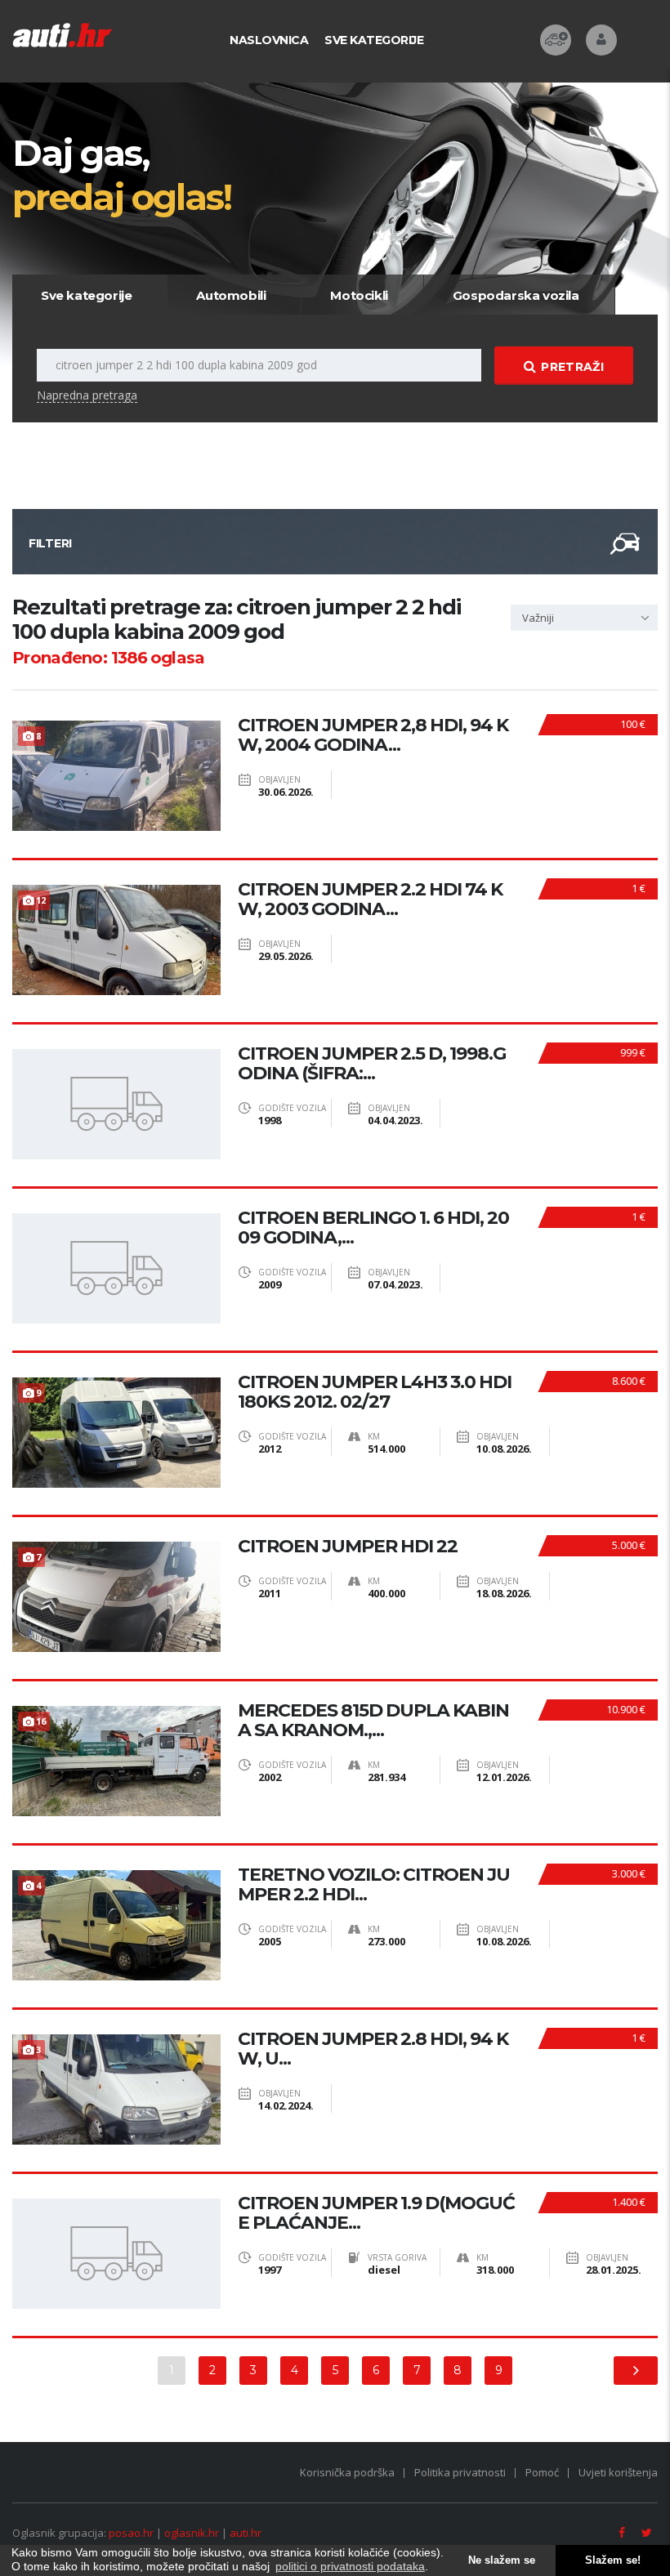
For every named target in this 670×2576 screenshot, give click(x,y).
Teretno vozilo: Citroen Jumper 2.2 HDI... (374, 1885)
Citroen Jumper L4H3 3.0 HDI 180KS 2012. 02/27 (375, 1392)
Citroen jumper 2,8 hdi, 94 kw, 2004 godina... (373, 735)
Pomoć (542, 2472)
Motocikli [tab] (359, 295)
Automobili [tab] (231, 295)
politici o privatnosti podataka (350, 2566)
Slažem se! (613, 2560)
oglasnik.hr (192, 2533)
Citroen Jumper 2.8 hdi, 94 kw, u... (373, 2049)
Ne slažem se (502, 2560)
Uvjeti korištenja (618, 2472)
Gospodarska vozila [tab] (516, 295)
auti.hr (246, 2533)
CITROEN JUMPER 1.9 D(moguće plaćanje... (376, 2213)
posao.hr (131, 2533)
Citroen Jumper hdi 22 (348, 1547)
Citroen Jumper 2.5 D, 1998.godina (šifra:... (372, 1064)
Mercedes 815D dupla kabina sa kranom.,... (373, 1721)
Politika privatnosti (460, 2472)
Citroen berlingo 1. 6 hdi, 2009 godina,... (373, 1228)
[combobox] (584, 618)
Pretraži (572, 367)
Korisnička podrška (347, 2472)
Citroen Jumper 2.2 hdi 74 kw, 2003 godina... (370, 900)
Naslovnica (269, 40)
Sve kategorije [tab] (86, 295)
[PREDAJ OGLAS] (556, 40)
